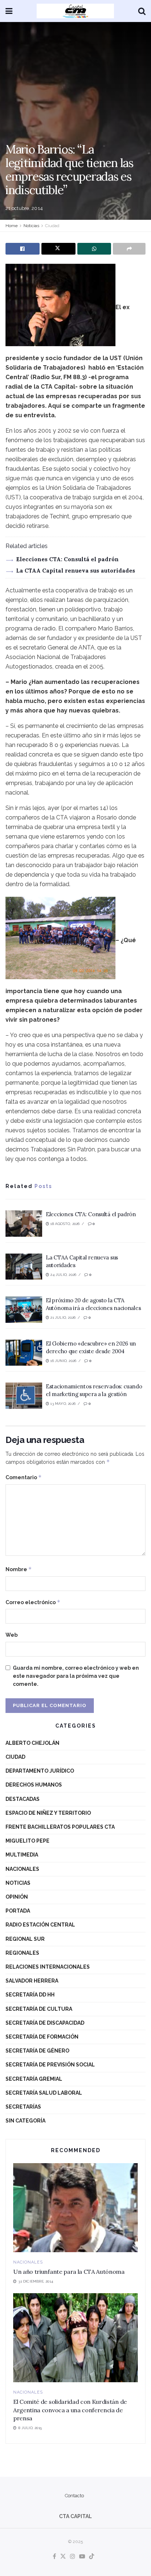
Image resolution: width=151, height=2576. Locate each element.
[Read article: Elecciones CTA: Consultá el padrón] (24, 1224)
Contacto (74, 2496)
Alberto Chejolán (32, 1743)
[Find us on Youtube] (82, 2557)
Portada (18, 1911)
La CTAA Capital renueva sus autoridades (76, 571)
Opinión (17, 1897)
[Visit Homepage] (75, 11)
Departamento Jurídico (40, 1771)
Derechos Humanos (34, 1785)
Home (12, 226)
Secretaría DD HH (30, 1995)
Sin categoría (25, 2121)
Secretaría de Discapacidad (45, 2023)
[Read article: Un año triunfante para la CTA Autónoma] (75, 2208)
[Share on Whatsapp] (94, 249)
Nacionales (22, 1869)
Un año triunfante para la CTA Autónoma (69, 2272)
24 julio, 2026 (63, 1275)
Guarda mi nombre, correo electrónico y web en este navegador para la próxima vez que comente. (76, 1676)
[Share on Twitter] (58, 249)
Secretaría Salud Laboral (44, 2093)
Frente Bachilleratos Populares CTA (60, 1827)
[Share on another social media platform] (129, 249)
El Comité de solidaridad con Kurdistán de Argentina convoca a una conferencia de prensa (70, 2410)
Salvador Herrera (32, 1981)
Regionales (22, 1953)
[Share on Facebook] (23, 249)
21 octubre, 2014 (24, 208)
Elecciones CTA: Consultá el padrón (67, 559)
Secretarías (23, 2107)
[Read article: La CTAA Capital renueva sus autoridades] (24, 1267)
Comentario (24, 1477)
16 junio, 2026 (63, 1361)
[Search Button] (142, 11)
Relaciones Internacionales (48, 1967)
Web (12, 1635)
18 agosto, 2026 (64, 1224)
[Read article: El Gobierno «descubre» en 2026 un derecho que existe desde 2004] (24, 1353)
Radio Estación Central (40, 1925)
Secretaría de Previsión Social (50, 2065)
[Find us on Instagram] (73, 2557)
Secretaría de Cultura (39, 2009)
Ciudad (52, 226)
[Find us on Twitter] (63, 2557)
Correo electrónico (33, 1602)
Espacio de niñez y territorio (48, 1813)
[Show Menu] (9, 11)
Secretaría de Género (37, 2051)
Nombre (19, 1569)
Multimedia (22, 1855)
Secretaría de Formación (42, 2037)
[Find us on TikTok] (92, 2557)
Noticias (31, 226)
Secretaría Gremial (34, 2079)
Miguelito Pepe (27, 1841)
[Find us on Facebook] (54, 2557)
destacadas (23, 1799)
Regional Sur (25, 1939)
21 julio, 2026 (62, 1317)
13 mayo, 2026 (62, 1404)
